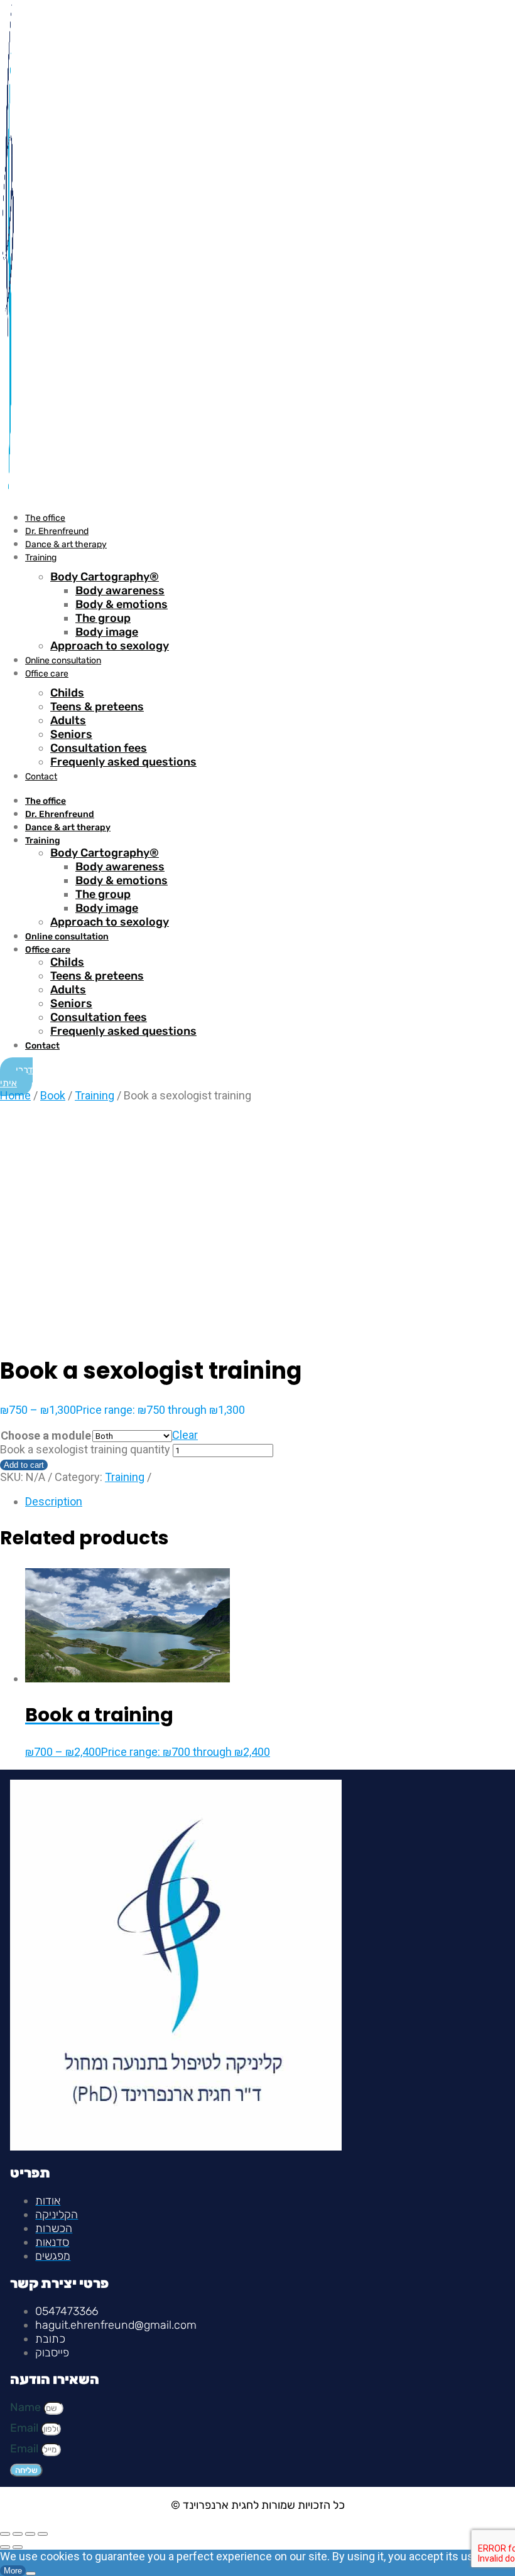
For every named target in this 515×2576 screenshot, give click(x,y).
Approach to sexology (110, 646)
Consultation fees (99, 748)
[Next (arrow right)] (18, 2547)
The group (103, 618)
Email (25, 2428)
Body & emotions (122, 604)
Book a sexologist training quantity (85, 1449)
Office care (47, 674)
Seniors (71, 734)
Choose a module (46, 1435)
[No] (31, 2573)
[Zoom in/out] (5, 2534)
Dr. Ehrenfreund (57, 531)
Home (15, 1095)
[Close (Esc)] (43, 2534)
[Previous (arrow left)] (5, 2547)
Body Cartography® (105, 577)
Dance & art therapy (66, 544)
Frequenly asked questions (123, 762)
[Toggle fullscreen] (18, 2534)
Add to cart (24, 1465)
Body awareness (120, 591)
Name (27, 2407)
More (13, 2571)
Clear (185, 1435)
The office (45, 518)
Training (41, 558)
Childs (67, 693)
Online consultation (63, 660)
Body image (107, 632)
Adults (68, 720)
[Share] (30, 2534)
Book (53, 1095)
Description (54, 1501)
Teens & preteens (97, 707)
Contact (41, 777)
